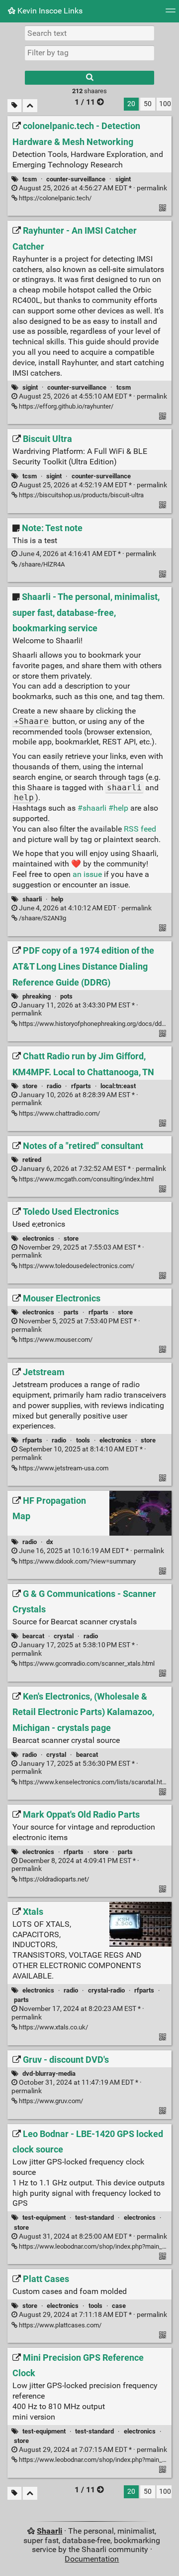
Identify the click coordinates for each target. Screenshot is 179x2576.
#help (118, 808)
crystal (64, 1636)
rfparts (81, 1086)
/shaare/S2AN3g (42, 918)
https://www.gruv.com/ (50, 2101)
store (30, 1086)
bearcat (33, 1636)
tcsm (30, 179)
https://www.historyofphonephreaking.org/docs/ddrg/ (93, 1024)
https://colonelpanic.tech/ (54, 198)
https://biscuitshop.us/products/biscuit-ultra (81, 495)
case (119, 2306)
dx (50, 1542)
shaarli (32, 899)
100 (165, 104)
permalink (92, 188)
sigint (123, 179)
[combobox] (89, 53)
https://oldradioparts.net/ (53, 1879)
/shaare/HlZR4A (41, 564)
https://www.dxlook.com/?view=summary (77, 1561)
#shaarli (92, 808)
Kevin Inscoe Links (49, 11)
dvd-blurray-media (49, 2074)
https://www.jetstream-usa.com (63, 1468)
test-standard (94, 2218)
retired (32, 1160)
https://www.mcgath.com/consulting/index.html (86, 1179)
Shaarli (49, 2531)
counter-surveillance (76, 179)
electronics (38, 1238)
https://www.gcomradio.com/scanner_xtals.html (86, 1663)
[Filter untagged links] (14, 106)
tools (83, 1440)
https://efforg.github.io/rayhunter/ (65, 406)
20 (131, 104)
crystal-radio (106, 1990)
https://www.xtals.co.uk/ (53, 2027)
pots (66, 996)
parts (71, 1312)
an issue (87, 874)
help (57, 899)
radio (54, 1086)
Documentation (92, 2559)
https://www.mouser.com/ (55, 1340)
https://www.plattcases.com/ (59, 2325)
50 (148, 104)
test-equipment (44, 2218)
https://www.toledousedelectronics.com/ (76, 1266)
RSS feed (140, 829)
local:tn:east (118, 1086)
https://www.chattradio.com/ (59, 1113)
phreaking (37, 996)
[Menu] (171, 14)
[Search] (89, 78)
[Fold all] (30, 106)
